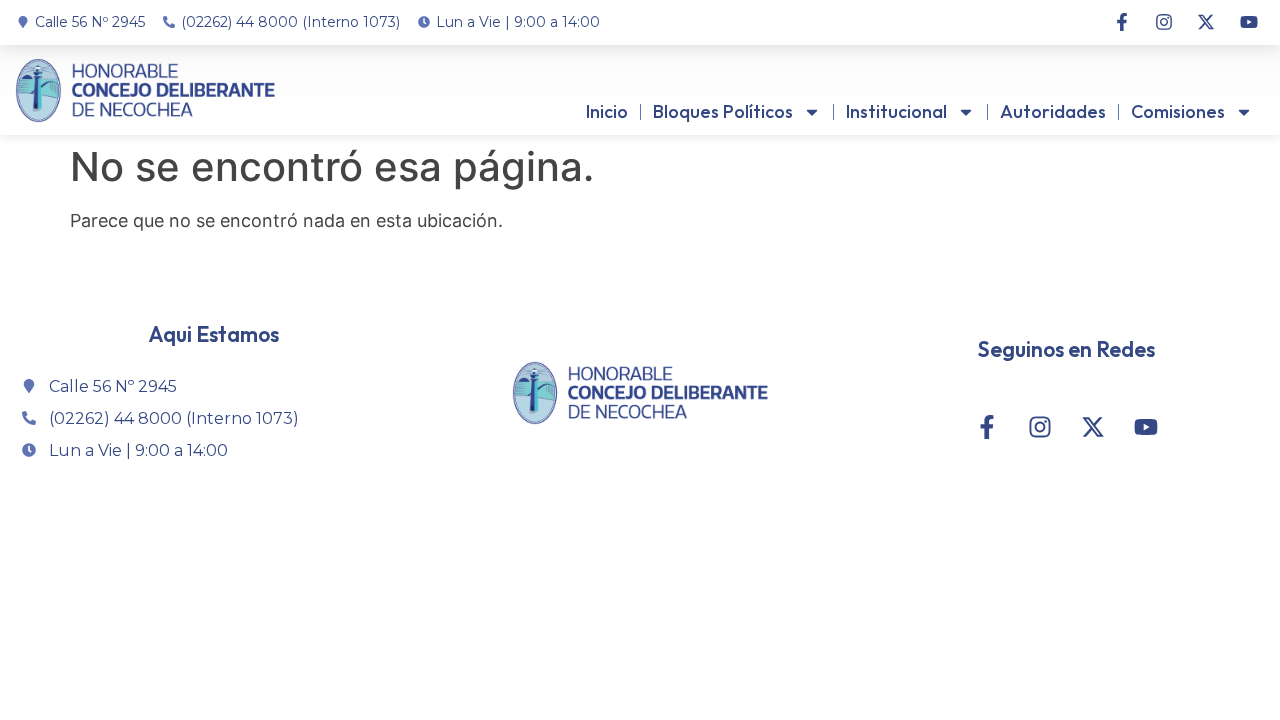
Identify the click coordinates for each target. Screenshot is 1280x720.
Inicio (607, 111)
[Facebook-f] (1121, 22)
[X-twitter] (1206, 22)
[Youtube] (1249, 22)
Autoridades (1053, 111)
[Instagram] (1164, 22)
